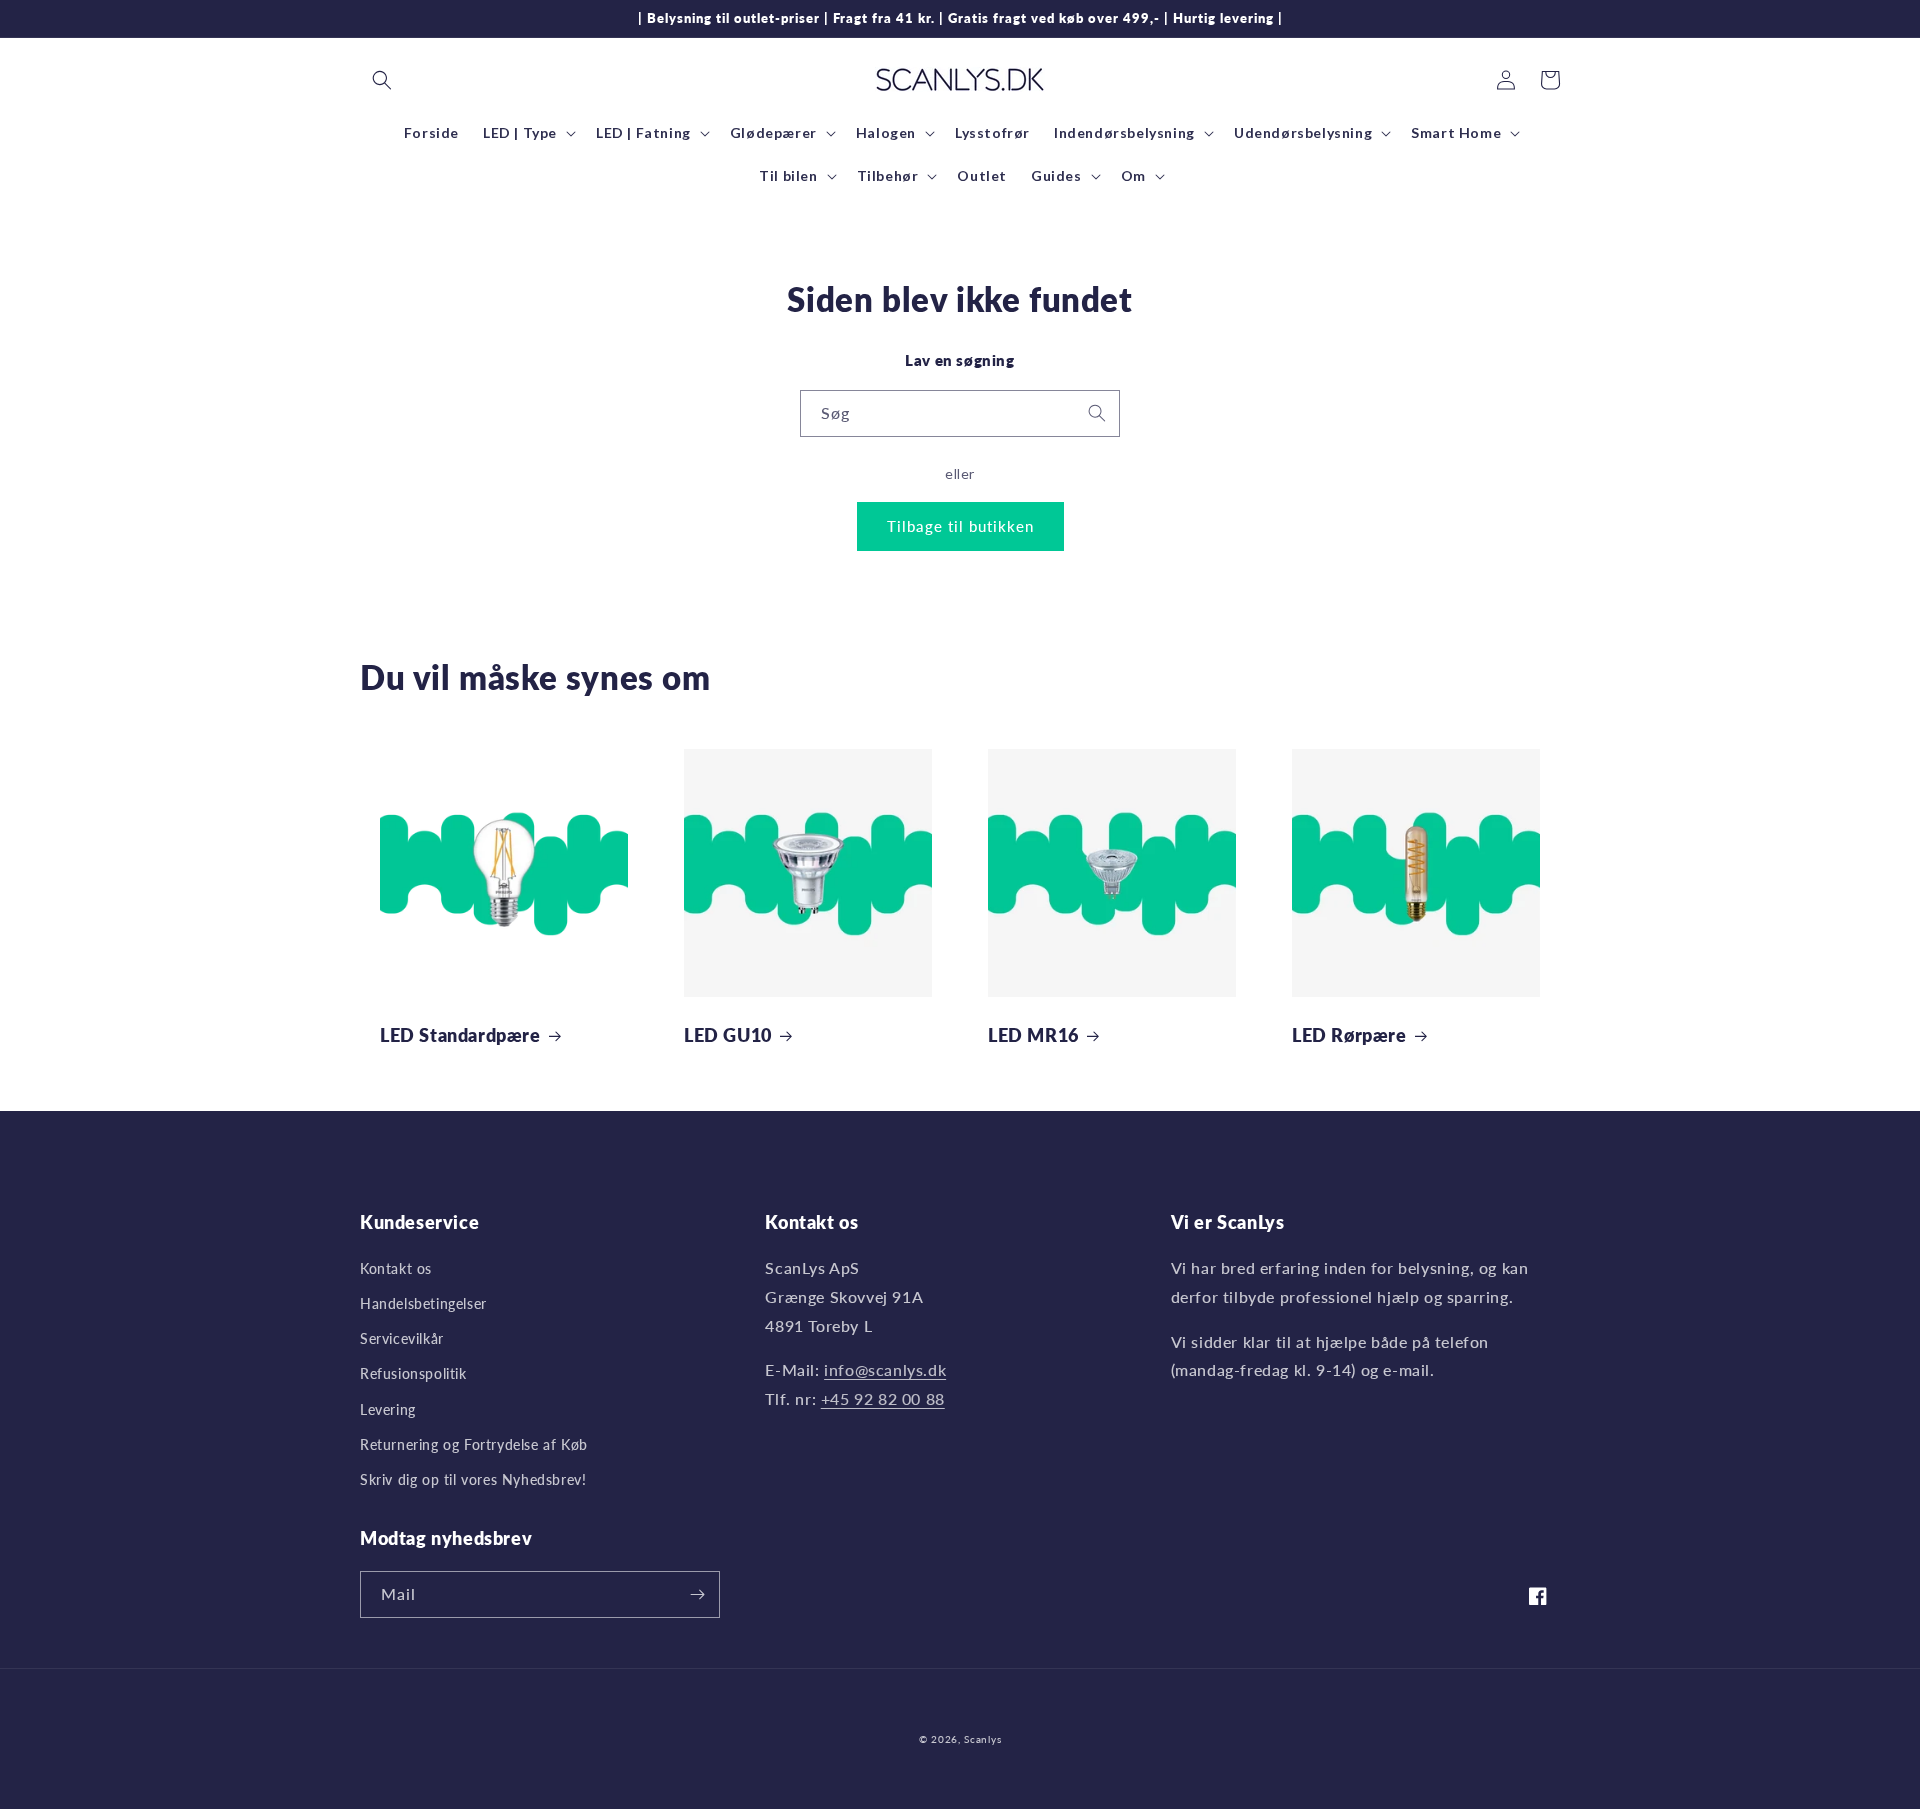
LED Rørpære (1349, 1035)
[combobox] (960, 413)
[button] (382, 80)
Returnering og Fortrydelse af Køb (474, 1444)
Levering (388, 1409)
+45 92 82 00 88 (883, 1398)
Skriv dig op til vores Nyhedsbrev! (473, 1479)
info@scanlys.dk (885, 1369)
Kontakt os (396, 1268)
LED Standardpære (460, 1035)
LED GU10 (728, 1035)
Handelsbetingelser (423, 1303)
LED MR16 (1033, 1035)
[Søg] (1097, 413)
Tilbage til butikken (960, 526)
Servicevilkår (402, 1338)
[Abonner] (697, 1594)
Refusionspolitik (413, 1373)
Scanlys (982, 1739)
